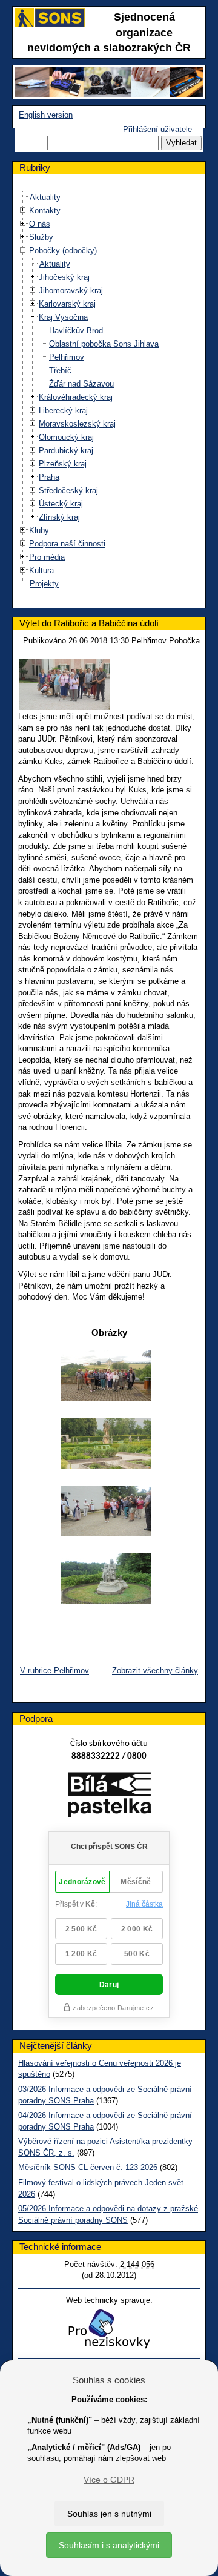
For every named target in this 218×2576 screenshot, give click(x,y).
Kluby (39, 530)
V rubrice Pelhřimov (54, 1671)
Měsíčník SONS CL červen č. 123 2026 (88, 2167)
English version (46, 115)
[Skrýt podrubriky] (23, 251)
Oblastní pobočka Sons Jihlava (104, 344)
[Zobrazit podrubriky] (23, 211)
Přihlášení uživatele (157, 129)
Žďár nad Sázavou (81, 384)
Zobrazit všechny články (155, 1671)
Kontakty (45, 211)
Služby (41, 237)
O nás (40, 224)
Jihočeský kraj (64, 277)
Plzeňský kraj (63, 464)
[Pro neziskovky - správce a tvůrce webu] (109, 2329)
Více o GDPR (109, 2480)
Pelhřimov (67, 357)
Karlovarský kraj (67, 304)
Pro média (47, 557)
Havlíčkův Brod (76, 330)
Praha (49, 477)
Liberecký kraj (63, 410)
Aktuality (45, 197)
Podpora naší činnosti (67, 544)
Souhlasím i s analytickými (109, 2545)
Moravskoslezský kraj (77, 424)
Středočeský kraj (68, 490)
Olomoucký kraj (66, 437)
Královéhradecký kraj (76, 397)
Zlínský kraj (59, 517)
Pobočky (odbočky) (63, 251)
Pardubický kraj (66, 450)
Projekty (44, 584)
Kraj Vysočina (63, 317)
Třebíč (60, 370)
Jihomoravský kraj (71, 290)
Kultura (41, 570)
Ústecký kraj (61, 504)
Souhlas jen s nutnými (109, 2514)
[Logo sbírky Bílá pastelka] (109, 1797)
